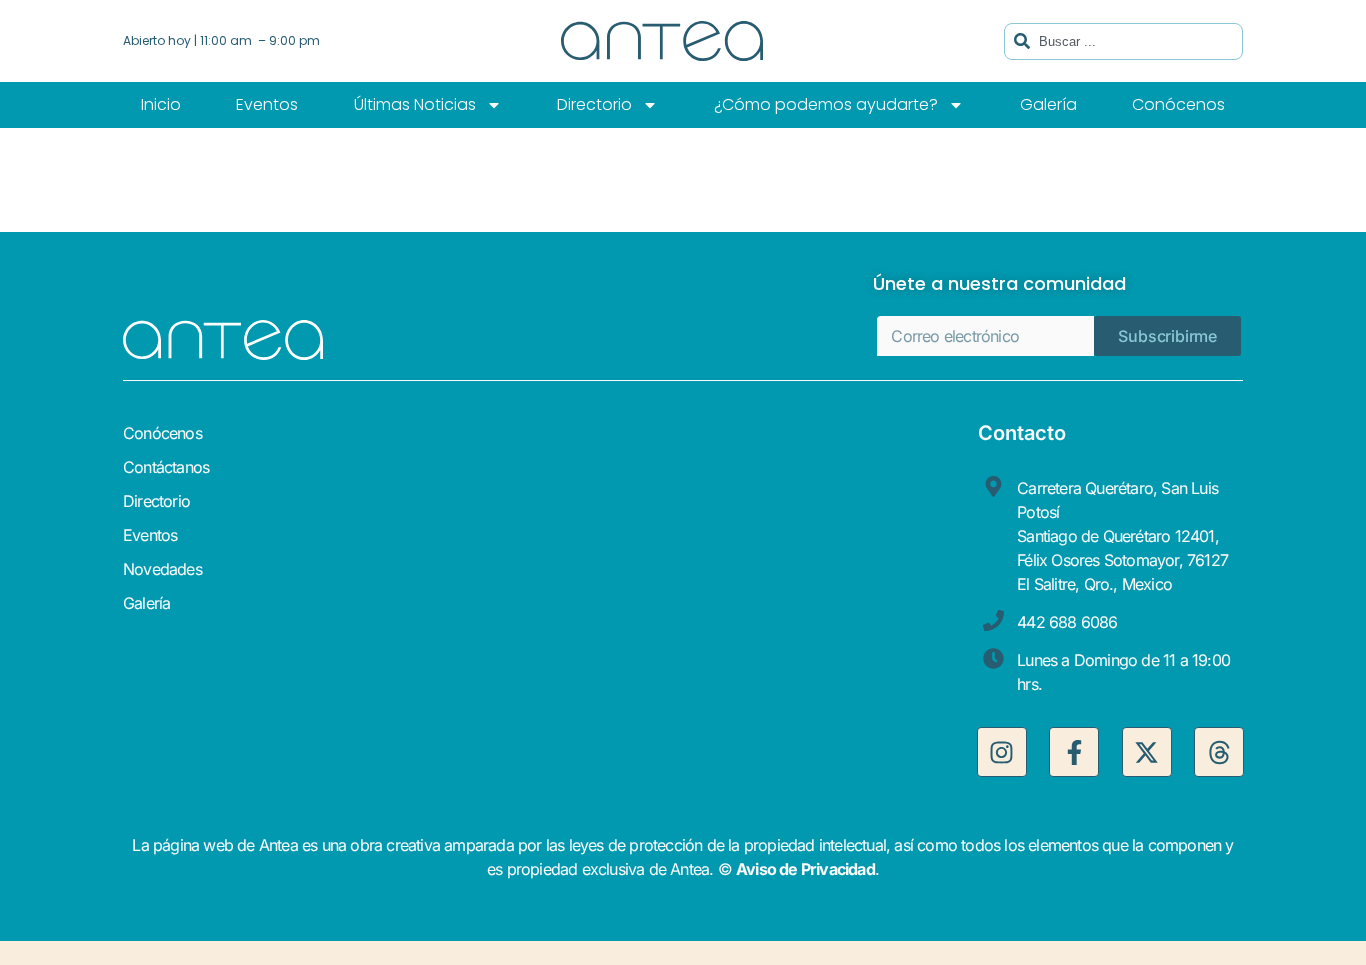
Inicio (161, 104)
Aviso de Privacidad (805, 869)
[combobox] (1123, 41)
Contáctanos (166, 467)
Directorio (594, 104)
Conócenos (1178, 104)
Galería (1048, 104)
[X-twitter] (1147, 752)
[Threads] (1219, 752)
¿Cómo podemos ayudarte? (826, 104)
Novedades (162, 569)
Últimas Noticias (415, 104)
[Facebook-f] (1074, 752)
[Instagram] (1002, 752)
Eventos (267, 104)
